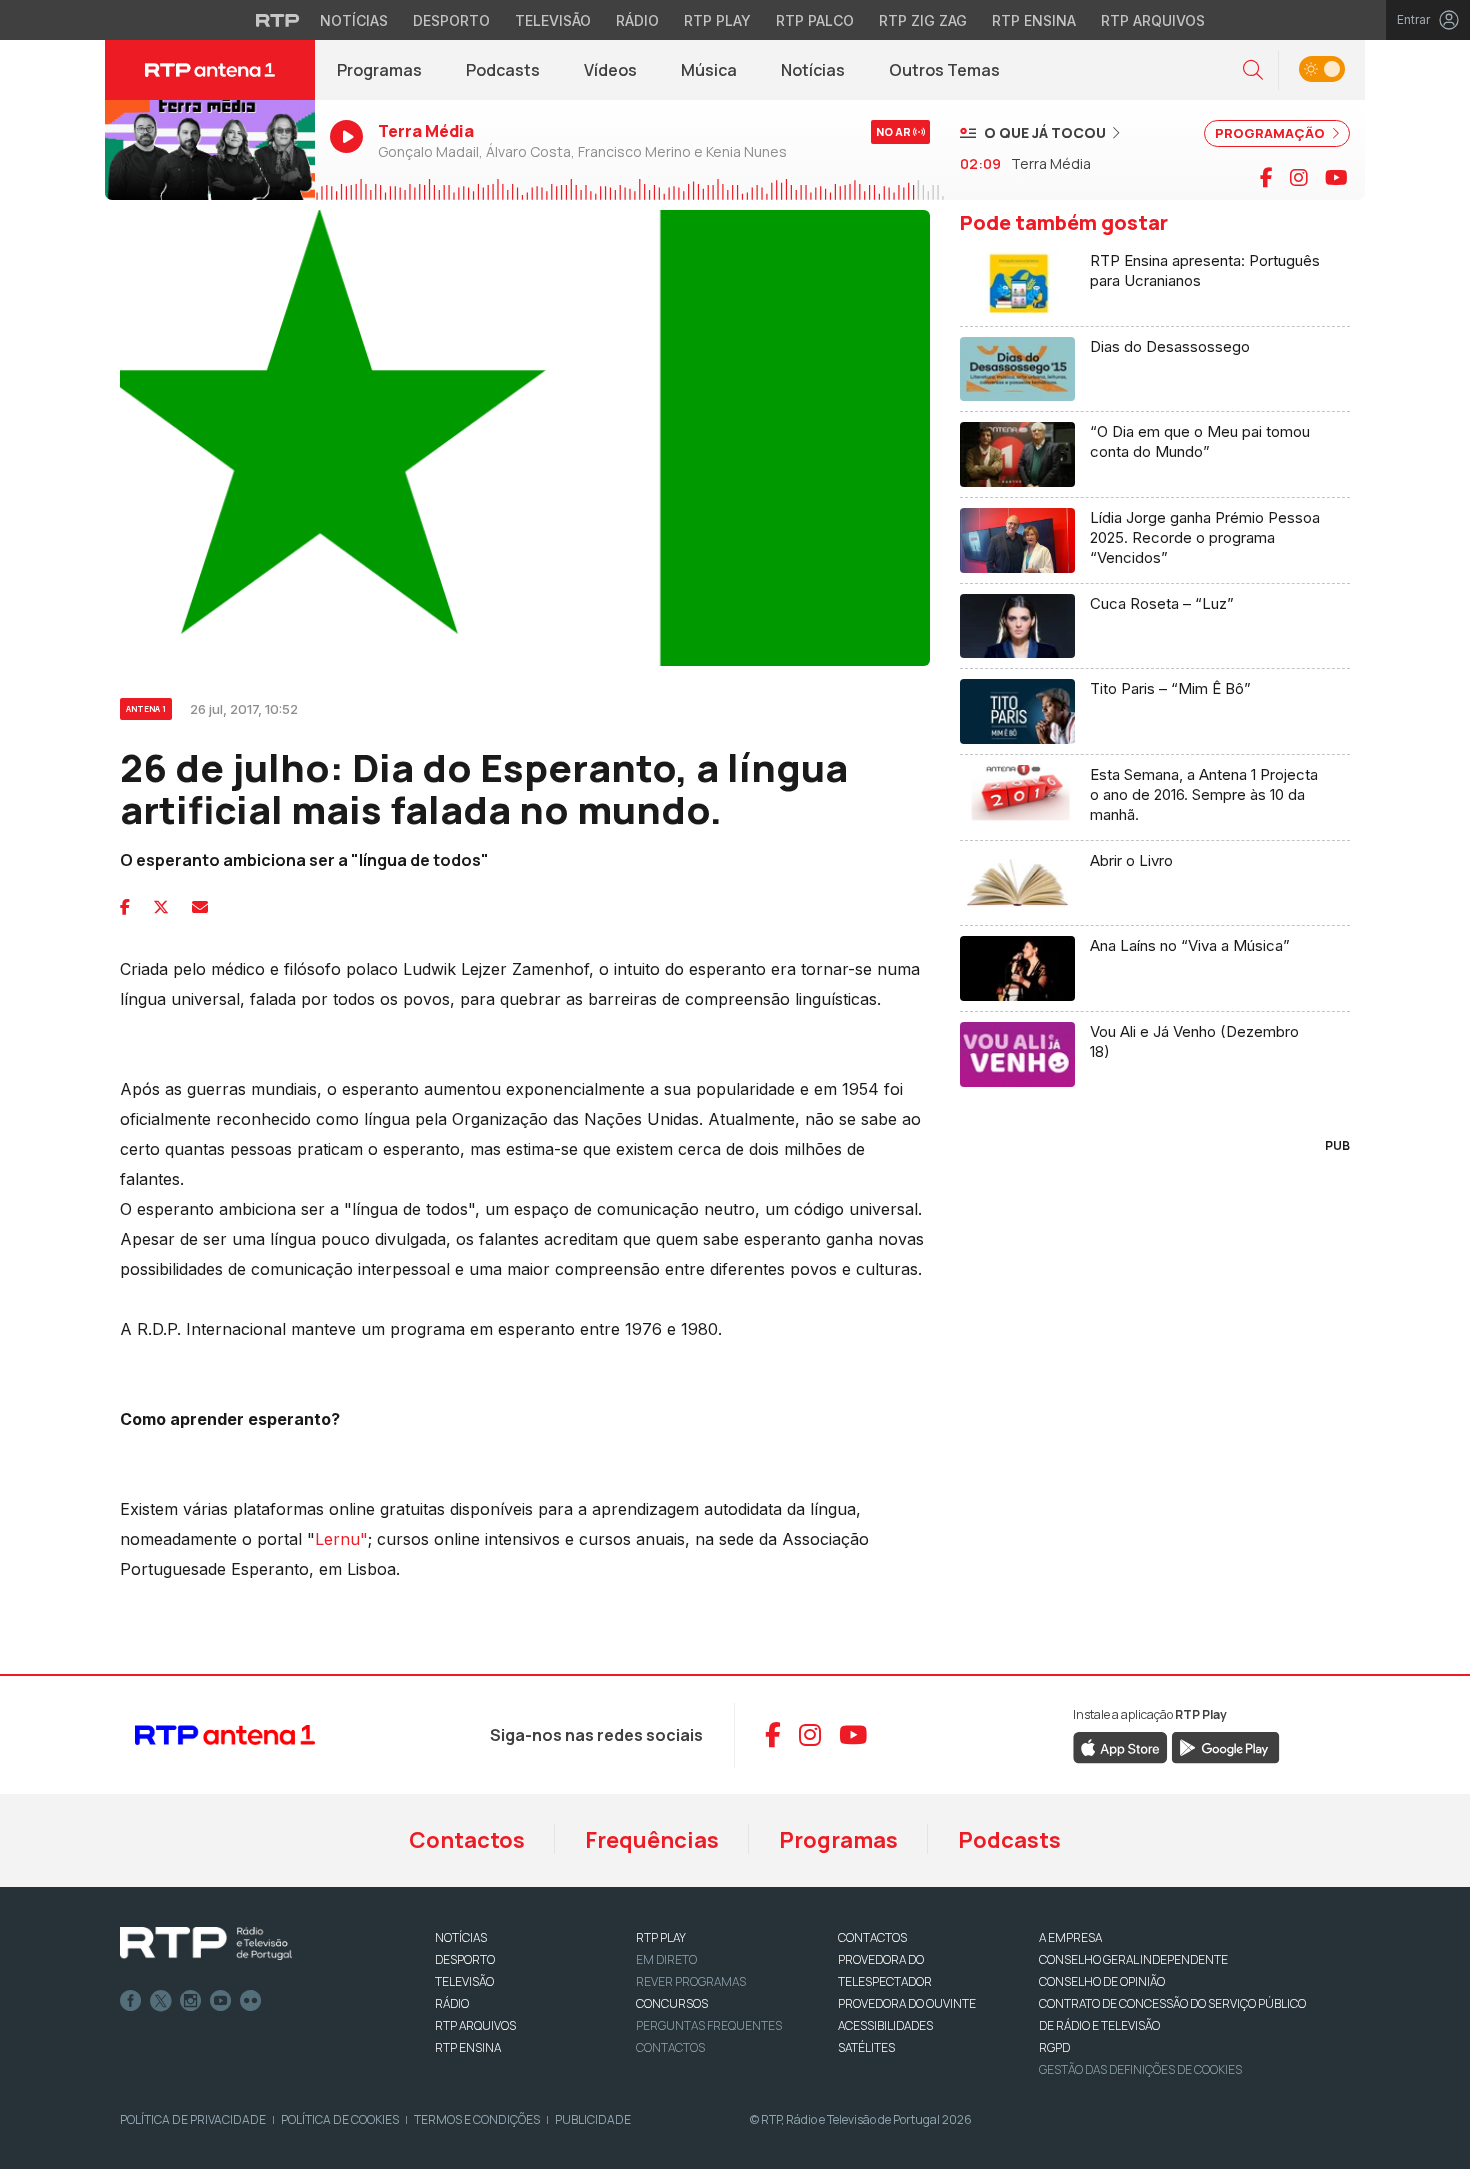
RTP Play (717, 20)
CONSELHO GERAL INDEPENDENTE (1133, 1959)
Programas (379, 70)
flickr (251, 2001)
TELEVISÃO (464, 1981)
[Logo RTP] (206, 1944)
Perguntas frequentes (709, 2025)
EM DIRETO (666, 1959)
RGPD (1054, 2047)
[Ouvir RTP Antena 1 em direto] (210, 150)
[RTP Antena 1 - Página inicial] (210, 70)
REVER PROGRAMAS (691, 1981)
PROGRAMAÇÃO (1271, 133)
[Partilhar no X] (161, 907)
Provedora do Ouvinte (907, 2003)
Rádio (637, 20)
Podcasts (503, 70)
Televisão (553, 20)
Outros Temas (944, 70)
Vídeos (610, 70)
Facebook (131, 2001)
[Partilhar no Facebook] (125, 907)
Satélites (866, 2047)
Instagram (191, 2001)
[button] (1253, 70)
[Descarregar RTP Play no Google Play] (1225, 1746)
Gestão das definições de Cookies (1140, 2069)
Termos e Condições (477, 2119)
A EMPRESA (1070, 1937)
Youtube (221, 2001)
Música (709, 70)
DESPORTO (465, 1959)
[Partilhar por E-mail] (200, 907)
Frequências (652, 1840)
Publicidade (593, 2119)
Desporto (451, 20)
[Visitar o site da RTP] (278, 20)
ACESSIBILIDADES (885, 2025)
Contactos (467, 1840)
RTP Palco (815, 20)
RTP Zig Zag (923, 20)
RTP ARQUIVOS (475, 2025)
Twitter (161, 2001)
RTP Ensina (1034, 20)
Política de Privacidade (193, 2119)
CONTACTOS (872, 1937)
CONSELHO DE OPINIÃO (1102, 1981)
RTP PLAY (661, 1937)
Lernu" (341, 1539)
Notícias (354, 20)
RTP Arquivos (1153, 20)
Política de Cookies (340, 2119)
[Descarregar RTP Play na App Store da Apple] (1120, 1746)
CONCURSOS (672, 2003)
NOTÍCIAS (461, 1937)
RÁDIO (452, 2003)
